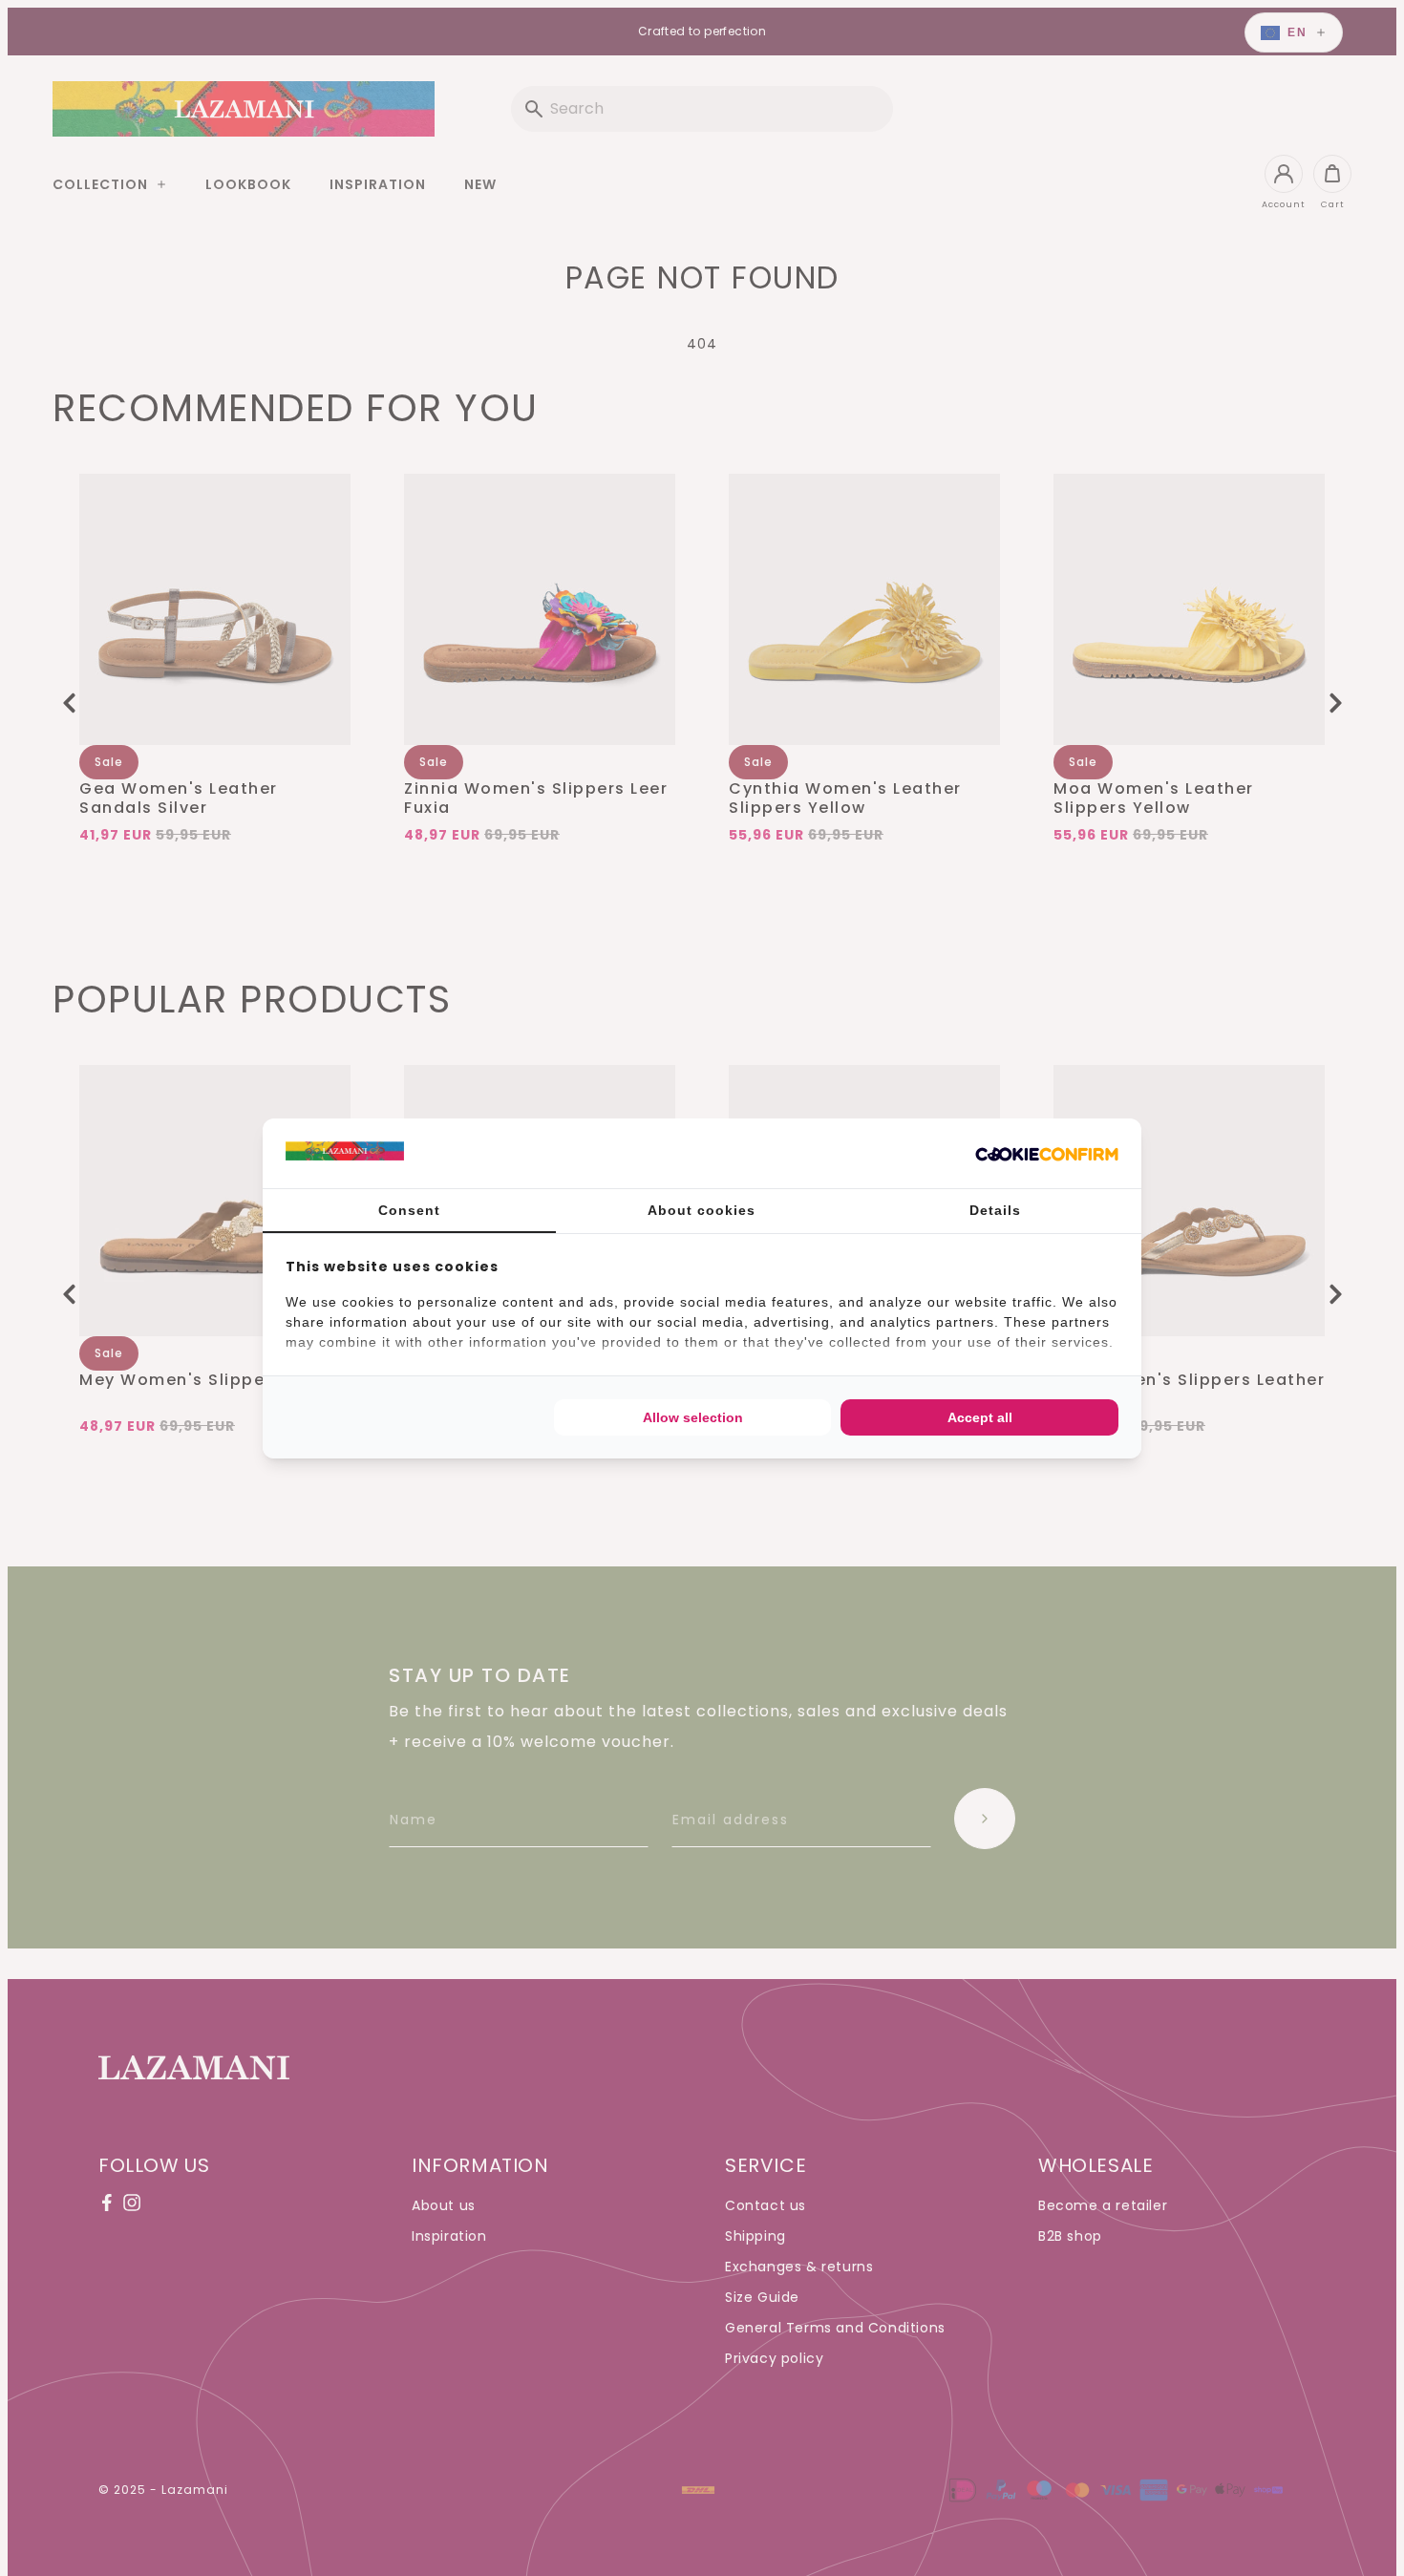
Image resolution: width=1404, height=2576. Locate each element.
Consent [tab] (409, 1210)
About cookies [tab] (702, 1210)
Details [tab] (995, 1210)
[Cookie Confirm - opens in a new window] (1047, 1153)
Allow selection (693, 1417)
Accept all (980, 1417)
